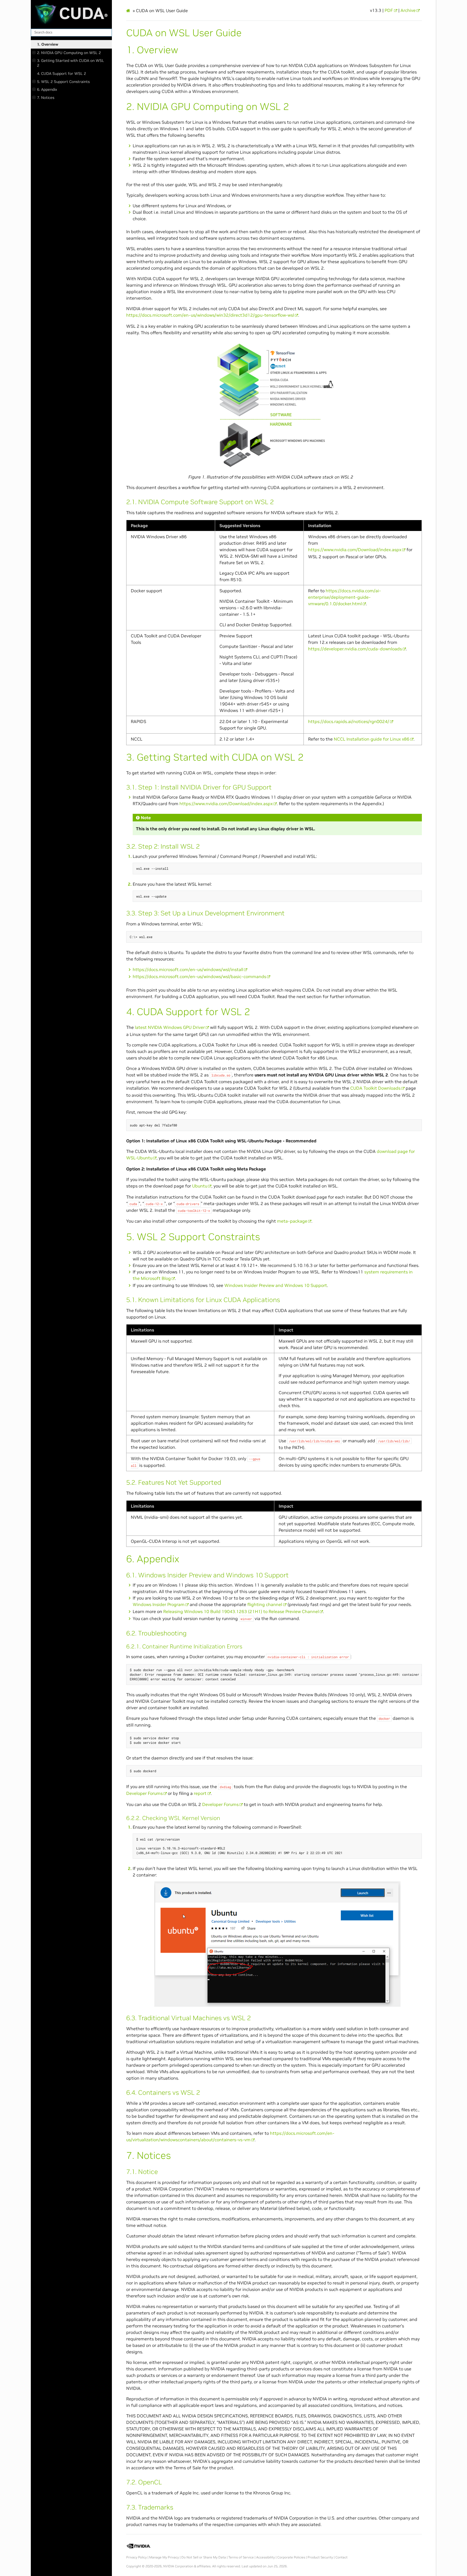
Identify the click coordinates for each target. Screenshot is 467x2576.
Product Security (320, 2557)
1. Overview (48, 44)
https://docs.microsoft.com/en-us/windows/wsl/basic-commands (199, 976)
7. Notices (46, 98)
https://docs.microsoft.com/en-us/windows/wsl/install (188, 969)
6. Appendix (47, 89)
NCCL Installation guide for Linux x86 (372, 739)
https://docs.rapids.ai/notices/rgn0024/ (349, 721)
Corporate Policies (291, 2557)
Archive (408, 10)
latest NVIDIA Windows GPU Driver (170, 1027)
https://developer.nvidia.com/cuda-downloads (355, 649)
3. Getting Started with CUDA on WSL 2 (71, 63)
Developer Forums (144, 1793)
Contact (341, 2557)
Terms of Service (241, 2557)
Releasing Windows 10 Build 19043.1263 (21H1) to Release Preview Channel (241, 1611)
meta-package (292, 1221)
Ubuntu (200, 1186)
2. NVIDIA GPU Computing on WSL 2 (69, 53)
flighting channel (265, 1604)
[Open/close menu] (34, 53)
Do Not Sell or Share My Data (204, 2557)
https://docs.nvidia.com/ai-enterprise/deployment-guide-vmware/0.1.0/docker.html (344, 597)
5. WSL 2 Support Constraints (63, 82)
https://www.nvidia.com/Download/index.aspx (355, 550)
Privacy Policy (136, 2557)
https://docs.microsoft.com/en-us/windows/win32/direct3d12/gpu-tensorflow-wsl (210, 315)
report (200, 1793)
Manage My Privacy (164, 2557)
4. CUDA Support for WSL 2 (61, 73)
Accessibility (266, 2557)
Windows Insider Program (159, 1604)
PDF (389, 10)
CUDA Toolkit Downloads (375, 1088)
